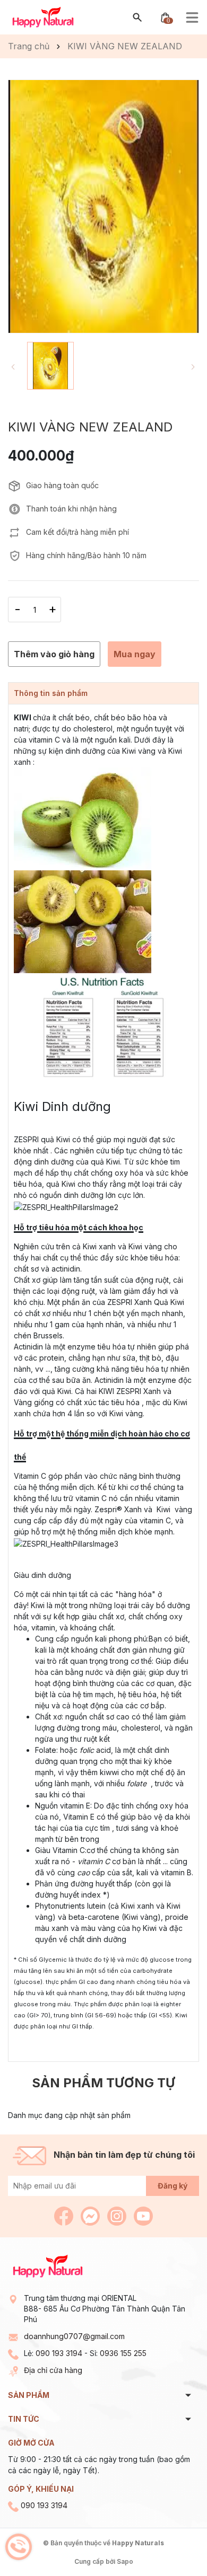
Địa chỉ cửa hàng (53, 2370)
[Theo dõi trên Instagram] (118, 2215)
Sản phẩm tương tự (103, 2083)
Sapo (125, 2561)
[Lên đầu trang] (174, 2543)
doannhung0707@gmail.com (74, 2336)
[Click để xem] (103, 206)
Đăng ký (172, 2186)
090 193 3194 (59, 2353)
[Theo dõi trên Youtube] (143, 2215)
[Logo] (43, 17)
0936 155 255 (123, 2353)
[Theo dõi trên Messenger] (91, 2215)
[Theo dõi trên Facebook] (65, 2215)
